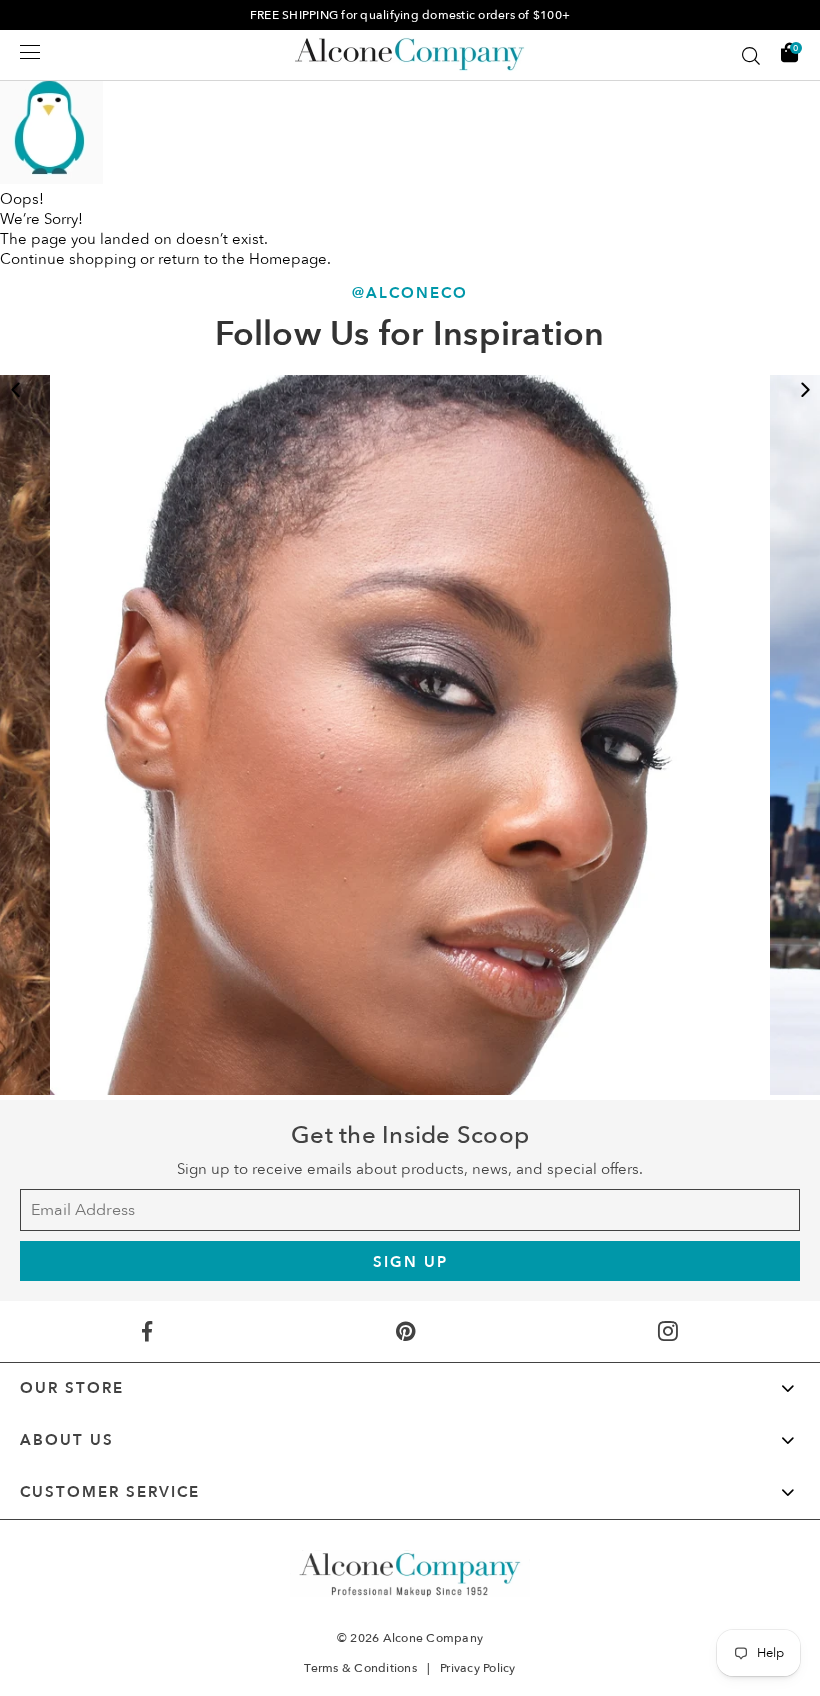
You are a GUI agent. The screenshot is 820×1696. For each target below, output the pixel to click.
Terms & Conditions (360, 1668)
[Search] (751, 56)
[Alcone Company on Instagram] (668, 1331)
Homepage (288, 259)
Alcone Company (433, 1638)
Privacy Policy (478, 1668)
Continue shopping (68, 259)
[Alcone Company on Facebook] (147, 1331)
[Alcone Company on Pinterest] (405, 1331)
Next (805, 390)
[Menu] (30, 52)
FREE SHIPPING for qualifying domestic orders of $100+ (410, 15)
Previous (15, 390)
